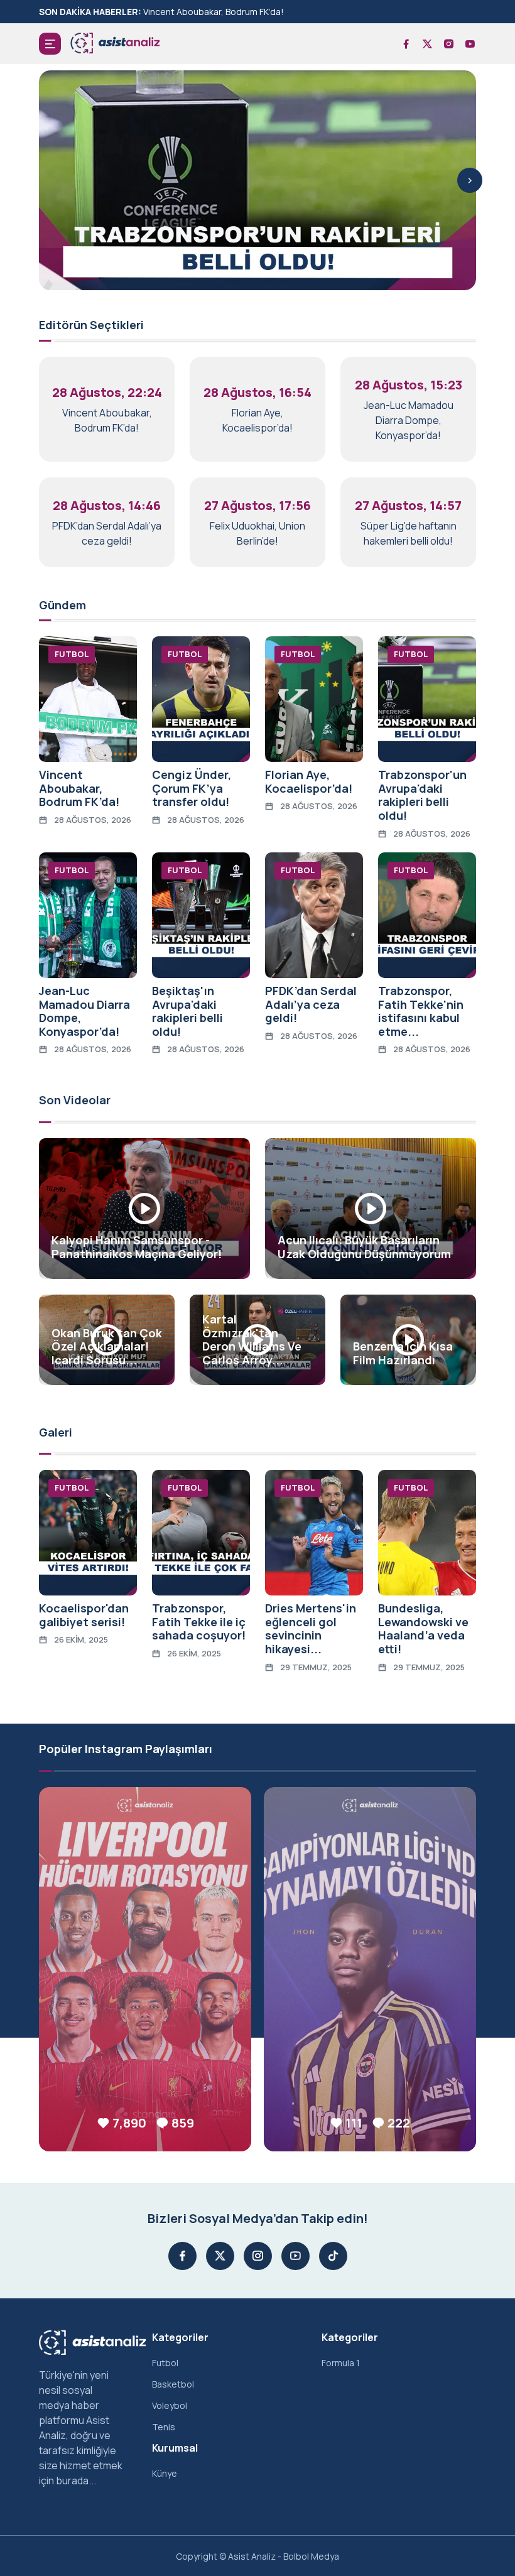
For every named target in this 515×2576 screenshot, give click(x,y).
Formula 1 (341, 2363)
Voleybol (170, 2405)
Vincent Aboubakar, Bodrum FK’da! (214, 12)
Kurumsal (175, 2448)
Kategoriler (180, 2337)
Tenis (164, 2427)
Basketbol (173, 2384)
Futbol (165, 2363)
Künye (165, 2473)
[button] (50, 44)
